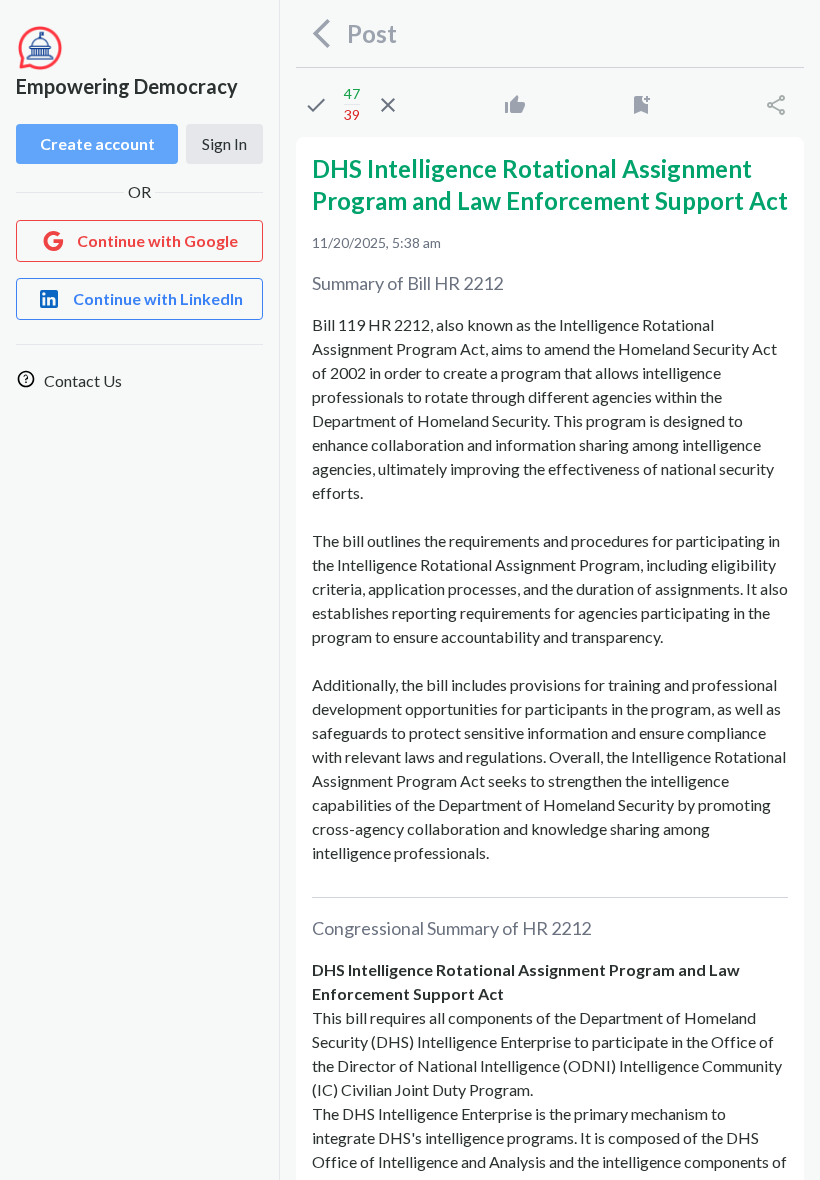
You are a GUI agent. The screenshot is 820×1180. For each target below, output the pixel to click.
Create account (97, 143)
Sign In (224, 143)
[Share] (776, 105)
